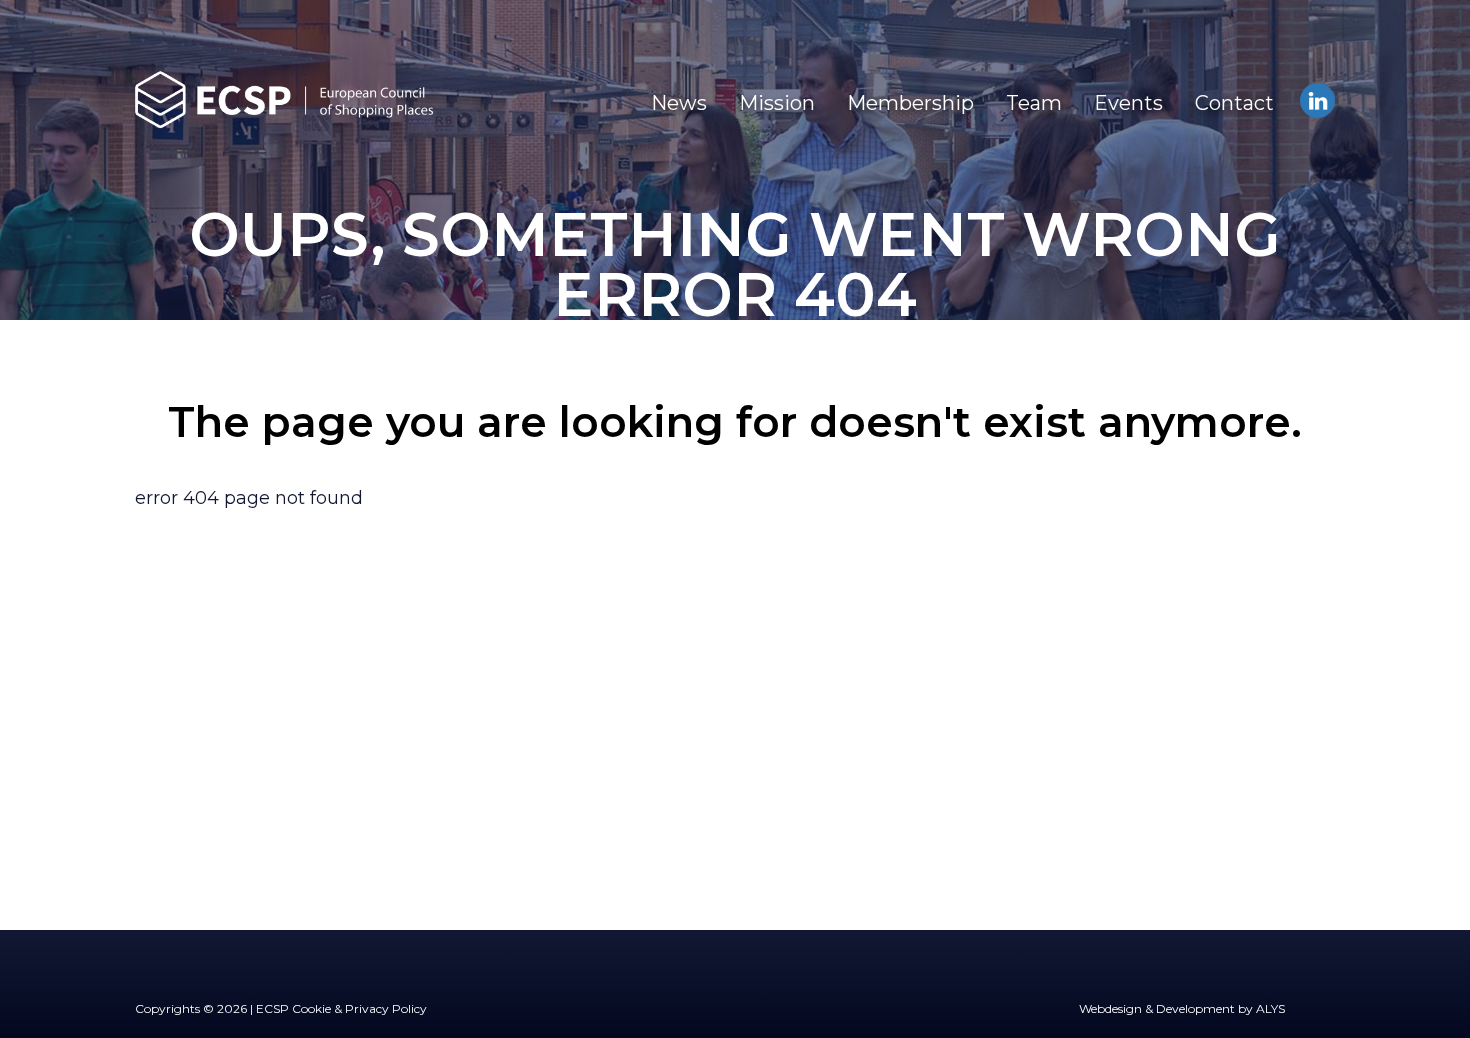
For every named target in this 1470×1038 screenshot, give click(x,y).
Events (1128, 103)
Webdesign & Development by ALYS (1182, 1008)
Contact (1234, 103)
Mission (777, 103)
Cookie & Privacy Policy (359, 1008)
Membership (910, 103)
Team (1034, 103)
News (679, 103)
